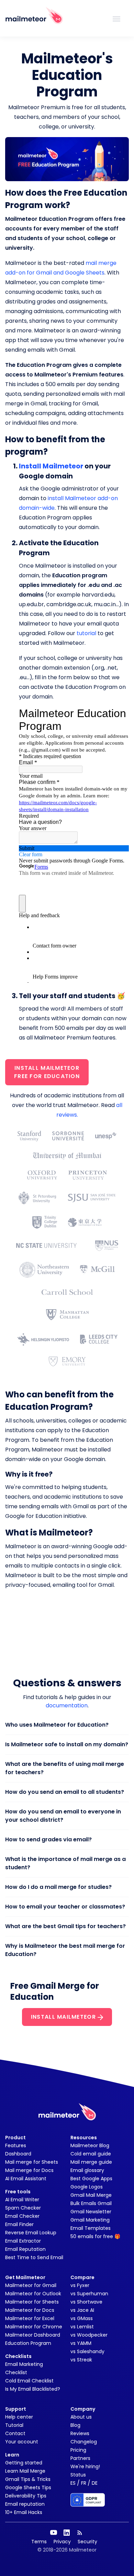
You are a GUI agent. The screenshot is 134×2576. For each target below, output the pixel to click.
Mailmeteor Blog (90, 2145)
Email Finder (19, 2224)
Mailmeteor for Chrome (34, 2327)
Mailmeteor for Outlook (33, 2294)
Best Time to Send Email (34, 2257)
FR (84, 2483)
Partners (80, 2458)
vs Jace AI (82, 2310)
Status (78, 2475)
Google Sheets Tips (28, 2487)
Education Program (28, 2343)
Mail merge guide (91, 2162)
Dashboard (18, 2154)
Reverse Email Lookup (31, 2233)
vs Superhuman (89, 2294)
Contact (15, 2433)
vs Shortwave (86, 2302)
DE (95, 2483)
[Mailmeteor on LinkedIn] (67, 2533)
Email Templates (91, 2228)
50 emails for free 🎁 (95, 2236)
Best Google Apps (91, 2179)
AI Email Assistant (26, 2179)
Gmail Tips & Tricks (28, 2479)
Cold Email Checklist (29, 2381)
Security (87, 2542)
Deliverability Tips (26, 2496)
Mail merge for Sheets (32, 2162)
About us (81, 2417)
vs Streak (81, 2360)
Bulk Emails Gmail (91, 2203)
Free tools (18, 2192)
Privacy (62, 2542)
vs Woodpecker (89, 2335)
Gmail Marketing (90, 2220)
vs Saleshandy (87, 2351)
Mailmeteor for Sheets (32, 2302)
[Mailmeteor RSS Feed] (80, 2533)
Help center (19, 2417)
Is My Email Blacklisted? (33, 2389)
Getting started (24, 2463)
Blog (75, 2425)
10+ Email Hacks (24, 2512)
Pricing (78, 2450)
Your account (22, 2442)
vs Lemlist (82, 2327)
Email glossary (87, 2170)
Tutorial (14, 2425)
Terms (39, 2542)
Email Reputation (25, 2249)
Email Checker (22, 2216)
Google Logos (87, 2187)
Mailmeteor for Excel (30, 2318)
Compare (82, 2277)
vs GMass (82, 2318)
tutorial (86, 633)
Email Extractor (23, 2241)
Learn (12, 2455)
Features (16, 2145)
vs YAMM (81, 2343)
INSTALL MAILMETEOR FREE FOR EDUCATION (47, 1072)
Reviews (80, 2433)
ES (73, 2483)
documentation (67, 1705)
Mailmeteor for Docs (30, 2310)
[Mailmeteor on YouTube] (54, 2533)
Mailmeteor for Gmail (31, 2285)
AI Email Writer (22, 2200)
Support (16, 2409)
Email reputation (25, 2504)
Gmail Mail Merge (91, 2195)
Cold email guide (91, 2154)
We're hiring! (85, 2466)
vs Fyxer (80, 2285)
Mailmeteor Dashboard (33, 2335)
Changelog (84, 2442)
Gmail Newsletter (91, 2212)
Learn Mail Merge (25, 2471)
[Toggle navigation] (116, 18)
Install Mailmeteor (51, 466)
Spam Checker (23, 2208)
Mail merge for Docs (29, 2170)
